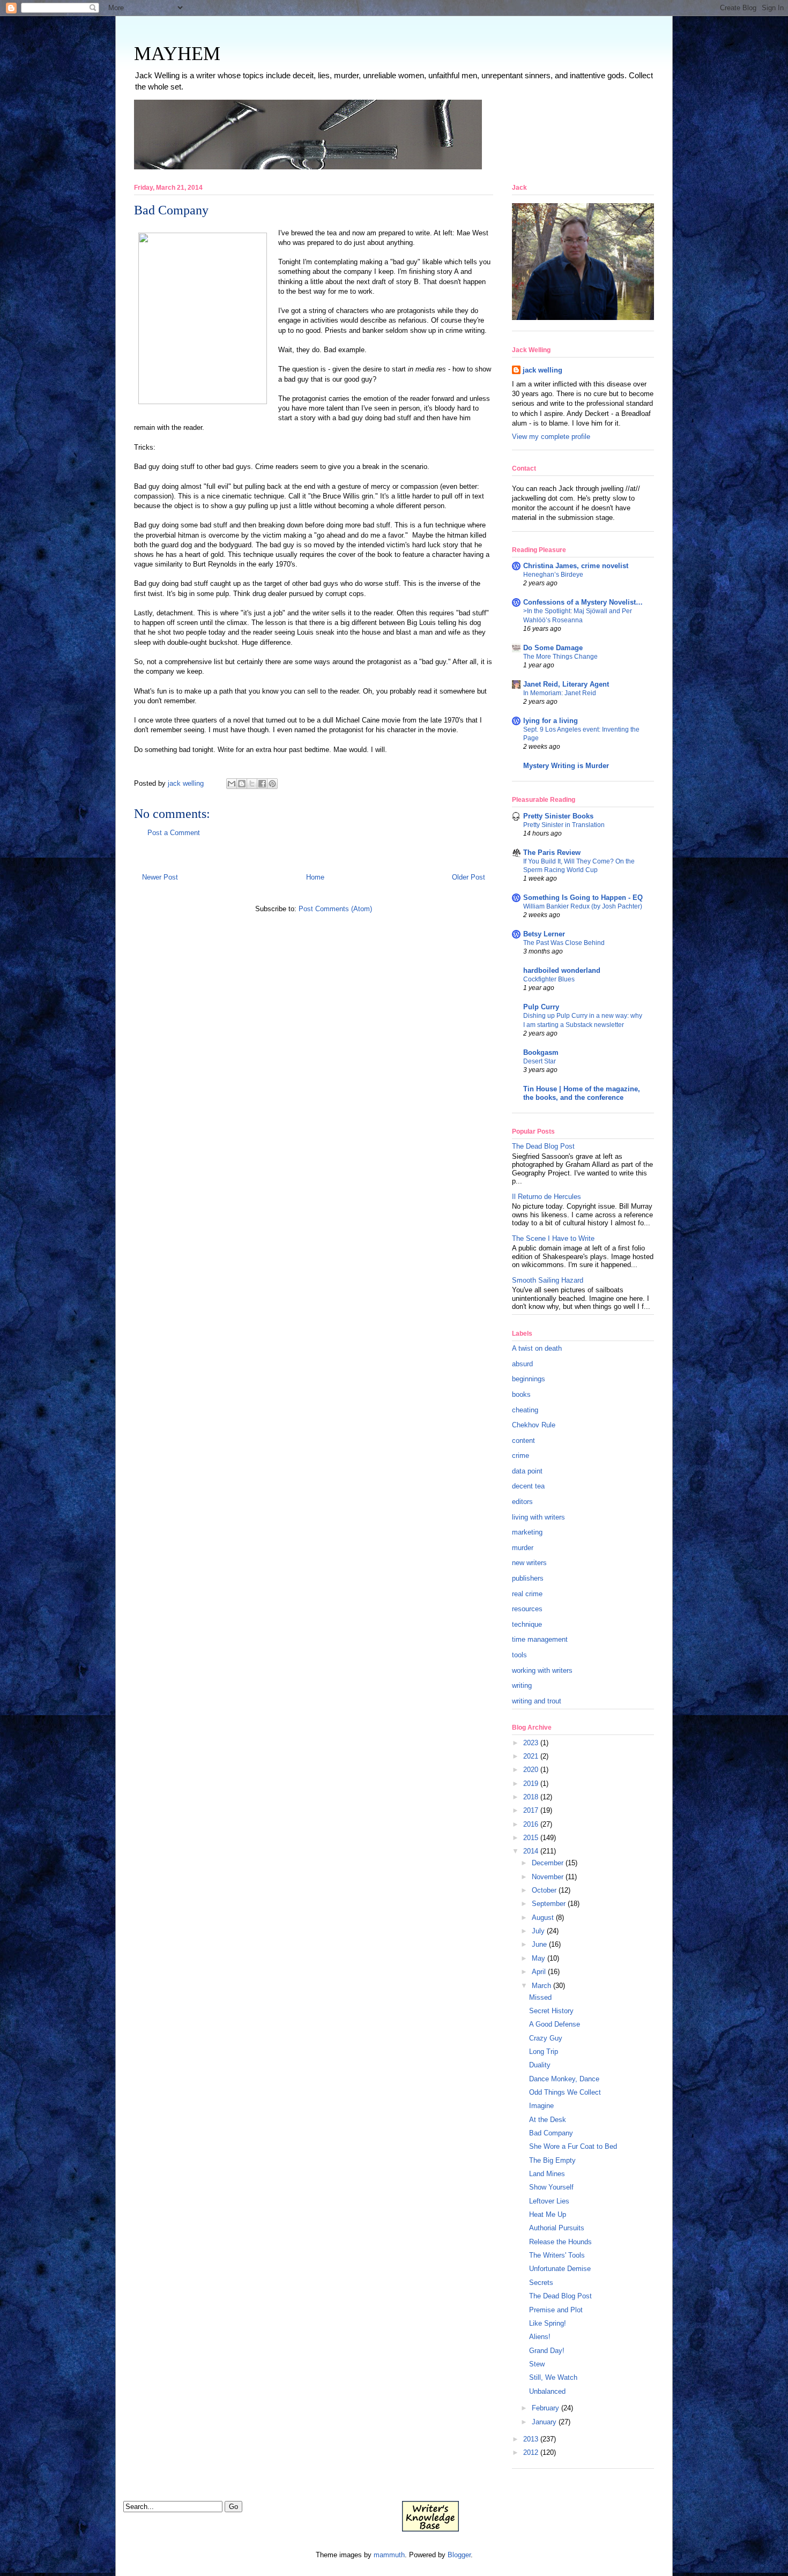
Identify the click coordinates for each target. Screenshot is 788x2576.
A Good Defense (555, 2024)
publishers (528, 1578)
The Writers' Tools (557, 2255)
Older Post (469, 877)
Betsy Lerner (544, 934)
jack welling (542, 370)
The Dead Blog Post (543, 1146)
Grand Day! (547, 2351)
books (521, 1394)
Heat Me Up (548, 2214)
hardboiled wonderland (562, 970)
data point (527, 1471)
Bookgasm (541, 1052)
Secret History (551, 2011)
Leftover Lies (549, 2201)
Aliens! (540, 2337)
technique (527, 1624)
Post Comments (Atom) (335, 909)
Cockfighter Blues (549, 979)
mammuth (389, 2555)
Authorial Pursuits (557, 2228)
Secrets (541, 2283)
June (539, 1944)
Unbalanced (547, 2391)
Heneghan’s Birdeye (553, 575)
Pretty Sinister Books (558, 816)
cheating (525, 1410)
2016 (531, 1824)
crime (521, 1455)
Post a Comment (174, 833)
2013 (531, 2439)
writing (522, 1685)
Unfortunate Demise (560, 2269)
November (548, 1877)
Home (315, 877)
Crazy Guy (546, 2038)
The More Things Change (560, 657)
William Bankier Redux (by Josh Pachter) (583, 906)
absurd (522, 1364)
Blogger (459, 2555)
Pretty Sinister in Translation (564, 825)
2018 (531, 1797)
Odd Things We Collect (565, 2092)
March (541, 1986)
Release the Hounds (560, 2242)
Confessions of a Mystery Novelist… (583, 602)
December (548, 1863)
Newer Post (160, 877)
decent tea (528, 1486)
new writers (529, 1563)
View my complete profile (551, 437)
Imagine (541, 2106)
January (544, 2422)
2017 (531, 1810)
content (523, 1440)
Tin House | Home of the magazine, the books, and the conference (582, 1093)
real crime (527, 1594)
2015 (531, 1838)
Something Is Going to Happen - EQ (583, 898)
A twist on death (537, 1348)
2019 (531, 1784)
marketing (527, 1532)
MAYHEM (177, 54)
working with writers (542, 1670)
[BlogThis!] (242, 784)
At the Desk (548, 2120)
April (539, 1972)
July (538, 1931)
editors (522, 1502)
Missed (540, 1997)
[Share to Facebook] (262, 784)
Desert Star (540, 1061)
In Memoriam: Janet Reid (560, 693)
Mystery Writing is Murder (566, 766)
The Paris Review (552, 853)
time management (540, 1639)
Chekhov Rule (534, 1425)
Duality (540, 2065)
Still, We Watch (553, 2377)
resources (527, 1609)
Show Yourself (551, 2187)
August (543, 1918)
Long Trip (544, 2052)
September (549, 1904)
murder (523, 1548)
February (545, 2408)
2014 (531, 1851)
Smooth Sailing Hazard (548, 1280)
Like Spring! (548, 2323)
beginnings (529, 1379)
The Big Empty (552, 2160)
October (544, 1890)
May (538, 1958)
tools (519, 1655)
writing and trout (537, 1701)
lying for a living (551, 721)
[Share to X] (252, 784)
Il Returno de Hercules (547, 1197)
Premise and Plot (556, 2310)
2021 (531, 1756)
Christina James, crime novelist (576, 566)
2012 (531, 2452)
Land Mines (547, 2174)
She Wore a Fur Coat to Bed (573, 2146)
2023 (531, 1743)
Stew (537, 2364)
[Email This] (232, 784)
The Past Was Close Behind (564, 943)
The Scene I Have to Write (553, 1238)
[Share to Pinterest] (272, 784)
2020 (531, 1770)
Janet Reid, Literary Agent (566, 684)
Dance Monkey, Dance (564, 2079)
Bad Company (551, 2133)
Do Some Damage (553, 648)
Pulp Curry (541, 1007)
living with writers (538, 1517)
